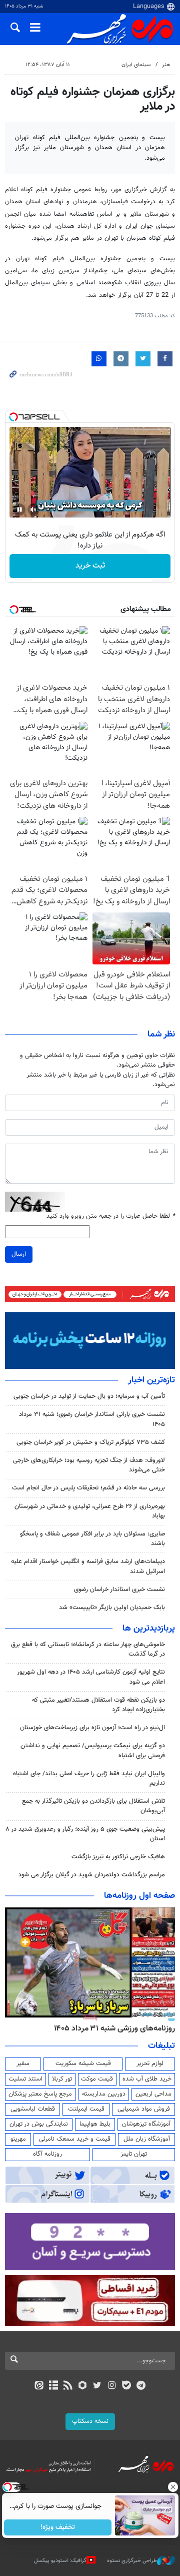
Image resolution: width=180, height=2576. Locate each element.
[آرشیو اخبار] (53, 2386)
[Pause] (19, 509)
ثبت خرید (90, 566)
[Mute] (33, 509)
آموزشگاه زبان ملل (147, 2139)
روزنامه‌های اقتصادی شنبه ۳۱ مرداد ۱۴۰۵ (111, 2028)
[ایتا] (39, 2386)
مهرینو (18, 2139)
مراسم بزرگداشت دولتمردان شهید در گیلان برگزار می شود (92, 1875)
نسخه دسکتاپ (90, 2421)
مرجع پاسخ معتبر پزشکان (40, 2094)
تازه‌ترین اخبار (151, 1380)
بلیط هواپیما (95, 2124)
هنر (166, 65)
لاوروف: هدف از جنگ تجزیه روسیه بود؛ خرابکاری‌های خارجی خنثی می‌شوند (89, 1465)
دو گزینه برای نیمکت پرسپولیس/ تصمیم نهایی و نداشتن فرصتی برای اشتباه (93, 1750)
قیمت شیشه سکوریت (83, 2064)
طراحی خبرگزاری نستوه (132, 2561)
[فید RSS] (68, 2386)
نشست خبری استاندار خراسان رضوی (119, 1590)
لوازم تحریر (150, 2064)
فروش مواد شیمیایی (144, 2109)
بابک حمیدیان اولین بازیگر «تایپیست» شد (112, 1608)
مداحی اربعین (153, 2094)
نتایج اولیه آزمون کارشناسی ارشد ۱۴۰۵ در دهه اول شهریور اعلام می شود (91, 1677)
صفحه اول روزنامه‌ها (139, 1896)
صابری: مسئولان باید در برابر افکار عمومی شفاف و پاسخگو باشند (92, 1539)
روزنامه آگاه (47, 2154)
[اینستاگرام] (112, 2386)
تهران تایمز (134, 2154)
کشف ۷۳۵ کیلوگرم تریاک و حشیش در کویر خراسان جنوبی (91, 1442)
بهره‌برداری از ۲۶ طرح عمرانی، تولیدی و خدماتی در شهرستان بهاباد (90, 1511)
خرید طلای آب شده (147, 2079)
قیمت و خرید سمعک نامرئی (75, 2139)
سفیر (23, 2064)
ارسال (19, 1254)
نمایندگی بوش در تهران (39, 2124)
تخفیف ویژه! (58, 2527)
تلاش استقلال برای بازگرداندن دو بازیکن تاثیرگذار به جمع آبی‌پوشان (93, 1806)
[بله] (126, 2386)
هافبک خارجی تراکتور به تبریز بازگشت (118, 1857)
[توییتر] (97, 2386)
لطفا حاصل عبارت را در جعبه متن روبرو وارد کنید (111, 1216)
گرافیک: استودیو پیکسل (60, 2561)
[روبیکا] (83, 2386)
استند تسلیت (25, 2079)
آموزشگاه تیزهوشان (146, 2124)
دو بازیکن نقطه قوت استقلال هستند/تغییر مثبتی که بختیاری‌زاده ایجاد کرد (98, 1705)
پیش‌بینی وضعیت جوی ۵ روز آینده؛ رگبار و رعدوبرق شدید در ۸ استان (85, 1834)
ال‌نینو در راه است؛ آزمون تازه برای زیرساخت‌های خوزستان (92, 1728)
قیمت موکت (97, 2079)
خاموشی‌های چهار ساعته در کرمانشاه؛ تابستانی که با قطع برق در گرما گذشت (88, 1649)
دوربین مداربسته (104, 2094)
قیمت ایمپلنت (86, 2109)
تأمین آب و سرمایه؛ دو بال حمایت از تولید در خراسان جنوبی (89, 1396)
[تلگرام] (141, 2386)
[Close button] (172, 2487)
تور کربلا (62, 2079)
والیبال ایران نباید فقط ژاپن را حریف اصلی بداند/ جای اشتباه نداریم (89, 1778)
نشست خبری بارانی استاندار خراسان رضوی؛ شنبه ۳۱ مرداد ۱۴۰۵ (92, 1419)
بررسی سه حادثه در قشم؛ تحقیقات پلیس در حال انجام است (88, 1488)
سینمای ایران (136, 65)
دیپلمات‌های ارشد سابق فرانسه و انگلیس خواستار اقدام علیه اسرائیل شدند (88, 1566)
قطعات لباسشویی (33, 2109)
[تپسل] (13, 417)
